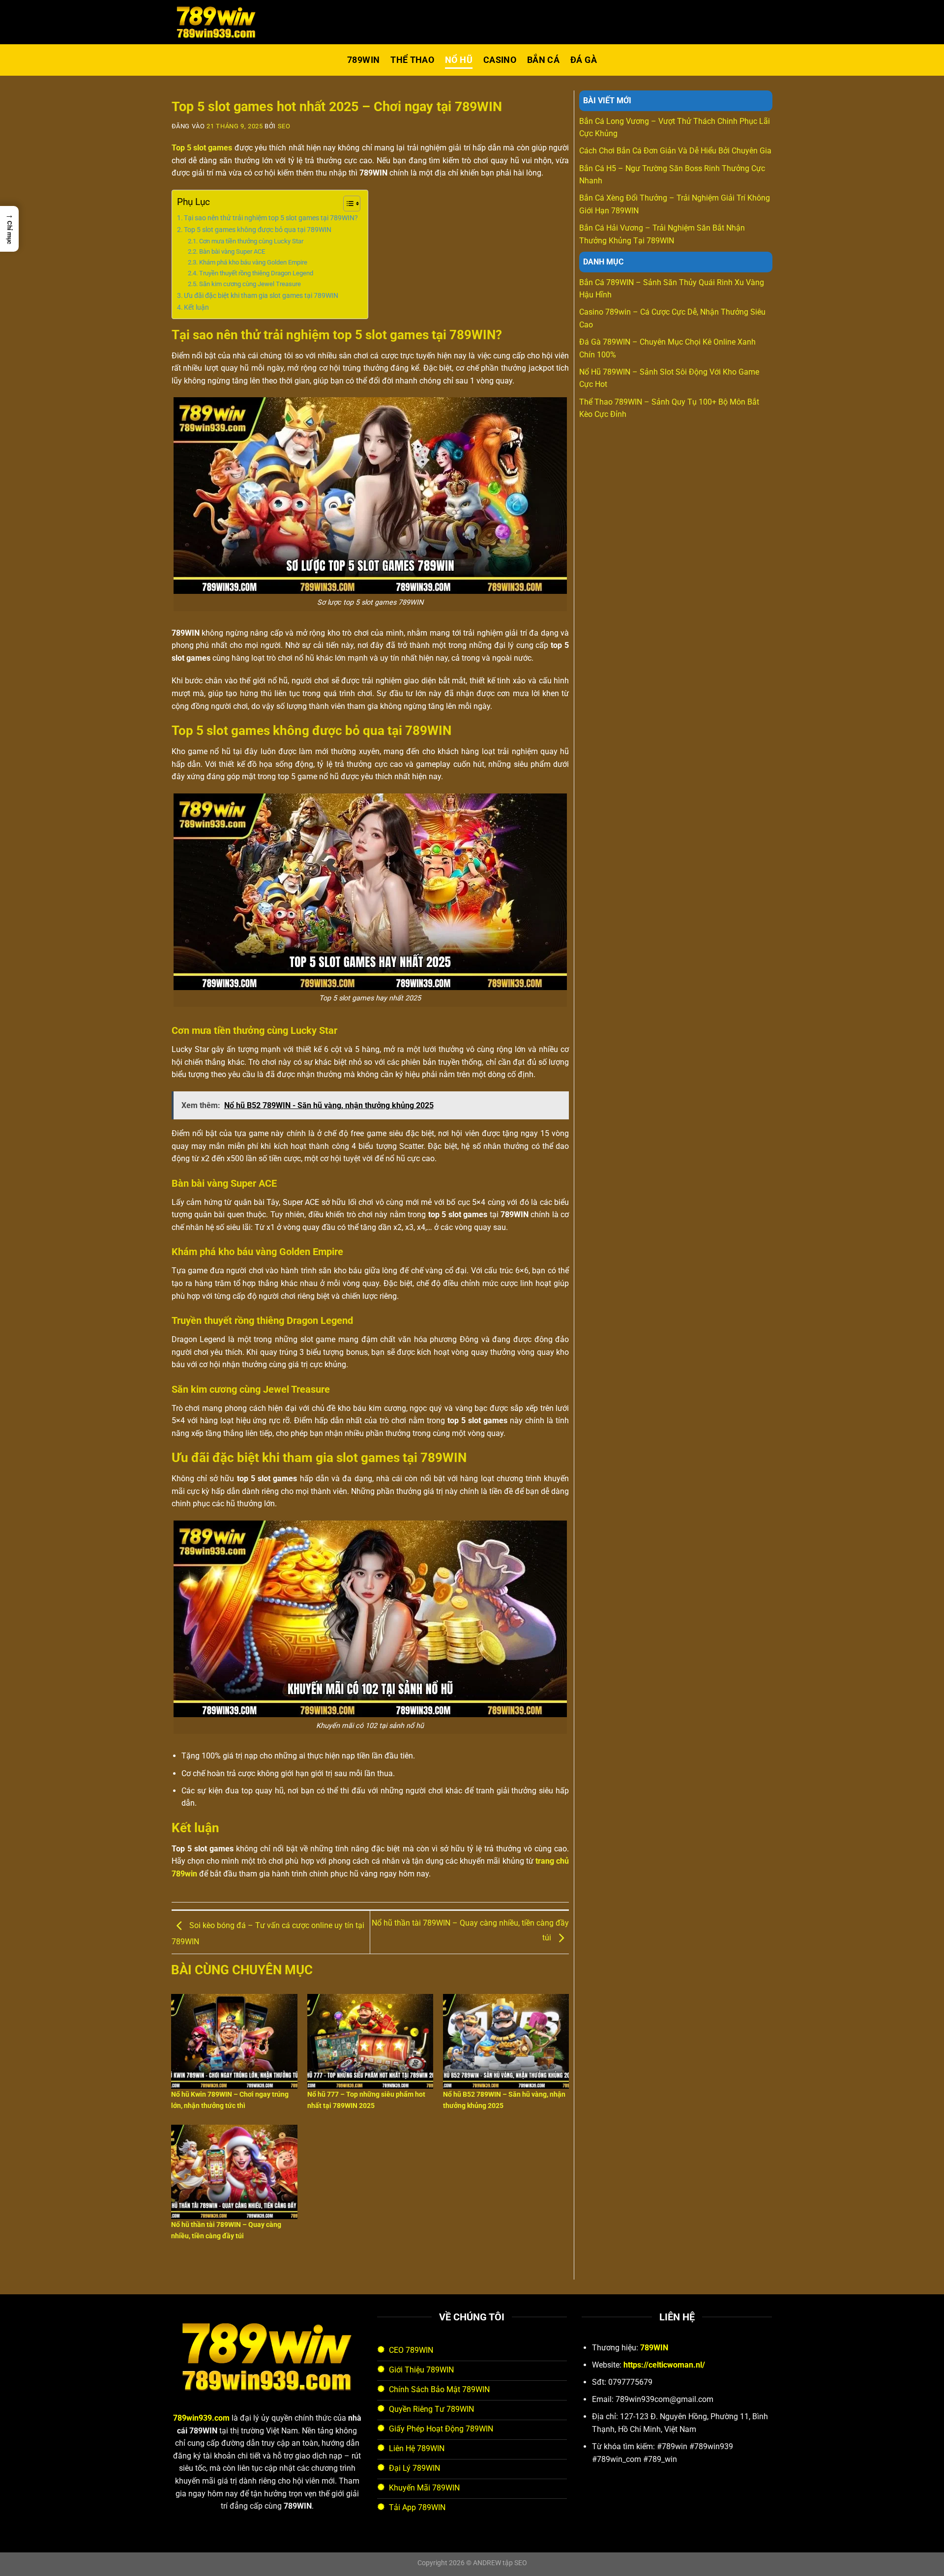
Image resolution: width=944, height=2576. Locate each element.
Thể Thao (412, 60)
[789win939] (221, 22)
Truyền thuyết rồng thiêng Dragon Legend (256, 273)
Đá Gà (584, 60)
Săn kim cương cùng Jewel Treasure (250, 284)
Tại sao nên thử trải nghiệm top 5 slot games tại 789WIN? (271, 218)
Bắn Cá (543, 60)
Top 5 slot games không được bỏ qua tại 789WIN (258, 230)
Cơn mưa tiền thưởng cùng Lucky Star (251, 241)
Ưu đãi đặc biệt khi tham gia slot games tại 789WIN (261, 296)
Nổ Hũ (459, 60)
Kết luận (196, 307)
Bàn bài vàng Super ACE (232, 251)
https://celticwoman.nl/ (664, 2365)
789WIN (363, 60)
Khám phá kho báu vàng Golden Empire (253, 262)
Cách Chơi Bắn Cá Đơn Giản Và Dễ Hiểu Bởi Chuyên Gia (675, 151)
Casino (500, 60)
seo (284, 126)
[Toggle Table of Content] (347, 204)
